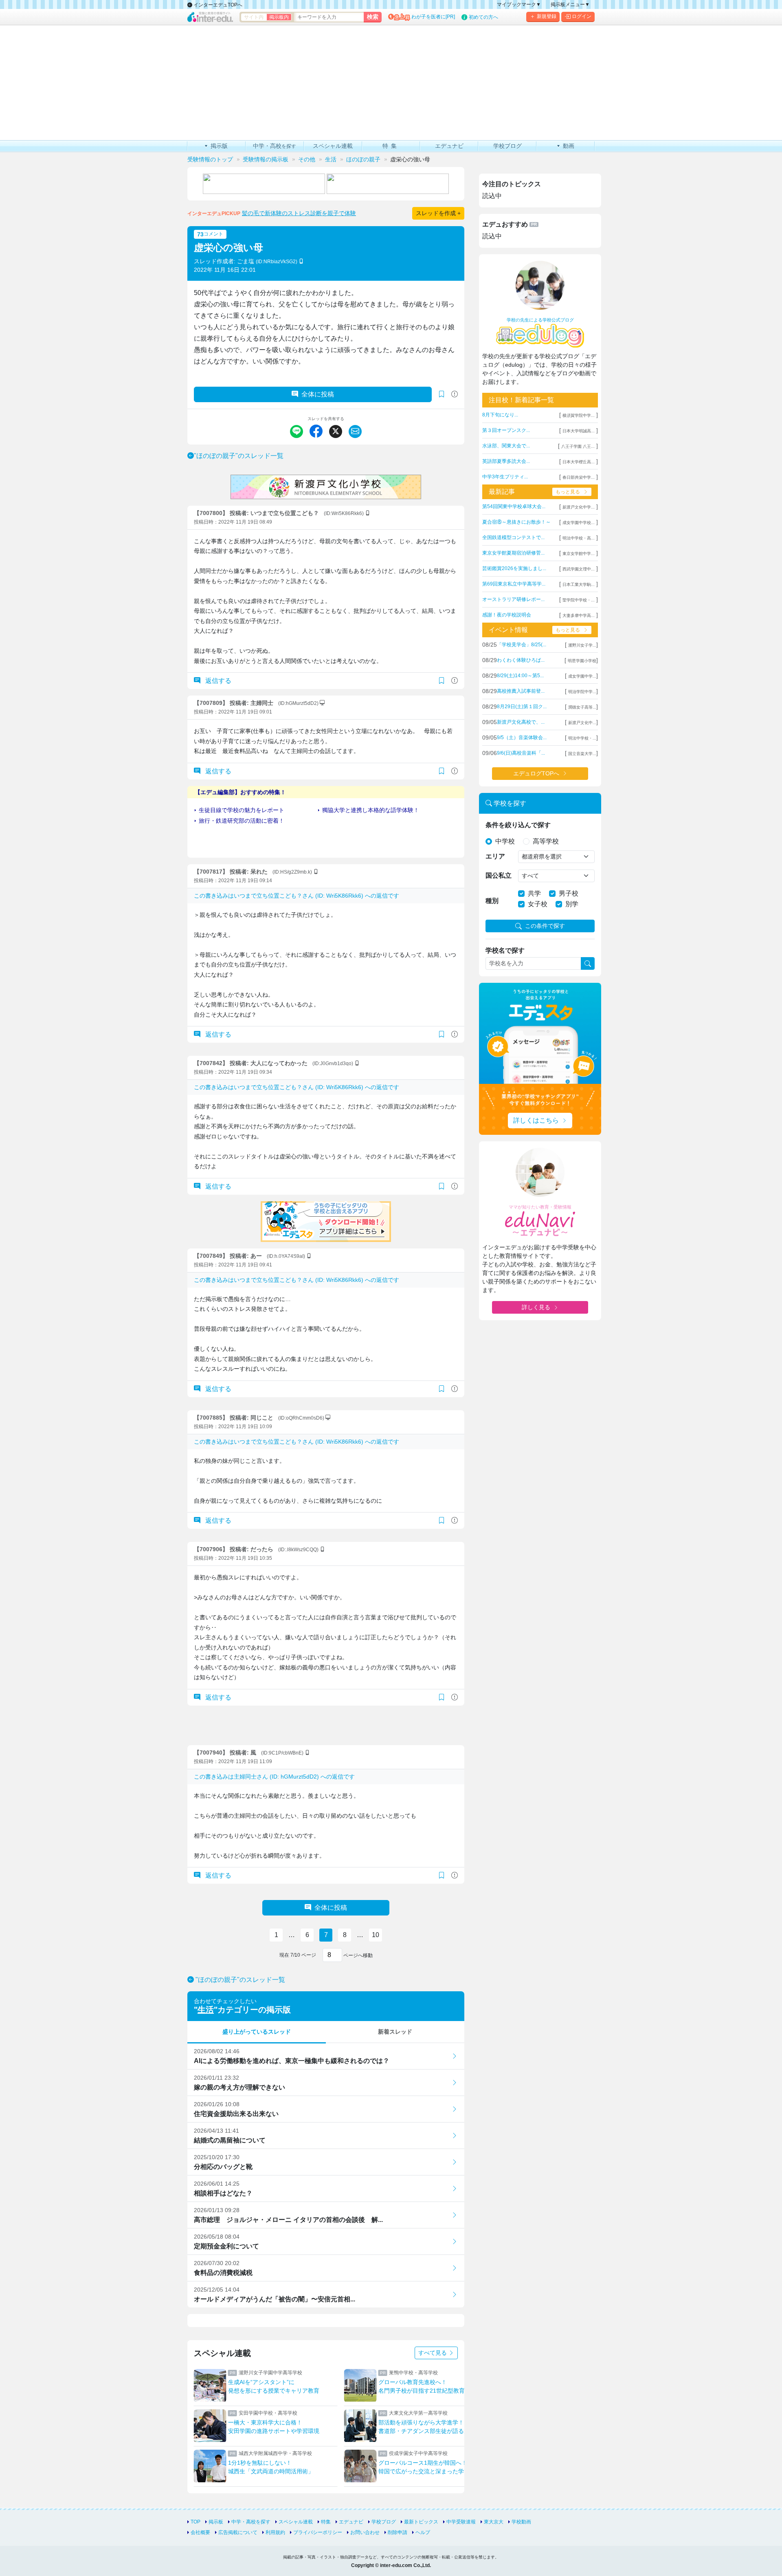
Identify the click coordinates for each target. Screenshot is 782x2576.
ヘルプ (423, 2532)
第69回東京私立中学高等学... (514, 584)
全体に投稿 (318, 394)
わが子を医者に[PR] (433, 17)
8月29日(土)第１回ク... (522, 707)
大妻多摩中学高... (579, 615)
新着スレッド (395, 2032)
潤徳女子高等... (582, 707)
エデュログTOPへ (536, 773)
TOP (195, 2522)
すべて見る (433, 2353)
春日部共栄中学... (579, 477)
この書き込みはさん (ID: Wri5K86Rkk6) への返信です (297, 896)
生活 (206, 2010)
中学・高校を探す (251, 2522)
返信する (217, 681)
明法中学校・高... (579, 538)
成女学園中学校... (579, 523)
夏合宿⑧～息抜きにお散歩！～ (516, 522)
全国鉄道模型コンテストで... (513, 537)
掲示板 (216, 2522)
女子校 (538, 904)
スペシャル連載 (296, 2522)
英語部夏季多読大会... (506, 461)
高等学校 (546, 841)
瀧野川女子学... (582, 645)
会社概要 (200, 2532)
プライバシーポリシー (318, 2532)
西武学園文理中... (579, 569)
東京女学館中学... (579, 554)
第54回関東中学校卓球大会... (514, 506)
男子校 (569, 893)
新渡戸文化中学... (579, 507)
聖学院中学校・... (579, 600)
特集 (326, 2522)
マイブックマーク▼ (519, 4)
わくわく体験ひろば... (521, 660)
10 (376, 1935)
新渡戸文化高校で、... (521, 722)
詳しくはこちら (536, 1120)
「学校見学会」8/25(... (522, 645)
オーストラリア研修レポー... (513, 599)
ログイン (582, 16)
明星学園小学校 (582, 661)
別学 (572, 904)
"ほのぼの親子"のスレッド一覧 (239, 456)
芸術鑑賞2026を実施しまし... (514, 568)
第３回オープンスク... (506, 430)
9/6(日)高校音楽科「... (521, 753)
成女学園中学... (582, 676)
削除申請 (398, 2532)
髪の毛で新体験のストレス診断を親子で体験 (299, 213)
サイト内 (254, 17)
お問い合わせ (365, 2532)
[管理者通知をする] (455, 394)
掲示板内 (279, 17)
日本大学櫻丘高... (579, 462)
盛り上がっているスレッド (257, 2032)
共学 (534, 893)
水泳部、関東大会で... (506, 446)
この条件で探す (545, 926)
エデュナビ (351, 2522)
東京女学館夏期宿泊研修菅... (513, 553)
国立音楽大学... (582, 754)
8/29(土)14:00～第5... (520, 676)
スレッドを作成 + (438, 213)
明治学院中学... (582, 692)
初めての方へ (483, 17)
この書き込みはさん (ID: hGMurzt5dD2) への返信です (274, 1777)
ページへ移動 (357, 1955)
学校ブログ (384, 2522)
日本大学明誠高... (579, 431)
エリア (495, 856)
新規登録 (547, 16)
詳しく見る (536, 1307)
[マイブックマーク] (442, 681)
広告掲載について (238, 2532)
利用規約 (275, 2532)
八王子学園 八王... (578, 446)
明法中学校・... (582, 738)
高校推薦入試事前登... (521, 691)
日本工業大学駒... (579, 585)
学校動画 (521, 2522)
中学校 (505, 841)
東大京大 (494, 2522)
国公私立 (499, 875)
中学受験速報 (461, 2522)
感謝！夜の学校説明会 (507, 615)
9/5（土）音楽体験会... (522, 738)
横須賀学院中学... (579, 415)
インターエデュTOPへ (217, 5)
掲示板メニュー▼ (570, 4)
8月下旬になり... (500, 415)
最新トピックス (421, 2522)
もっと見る (568, 492)
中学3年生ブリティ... (505, 477)
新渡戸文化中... (582, 723)
